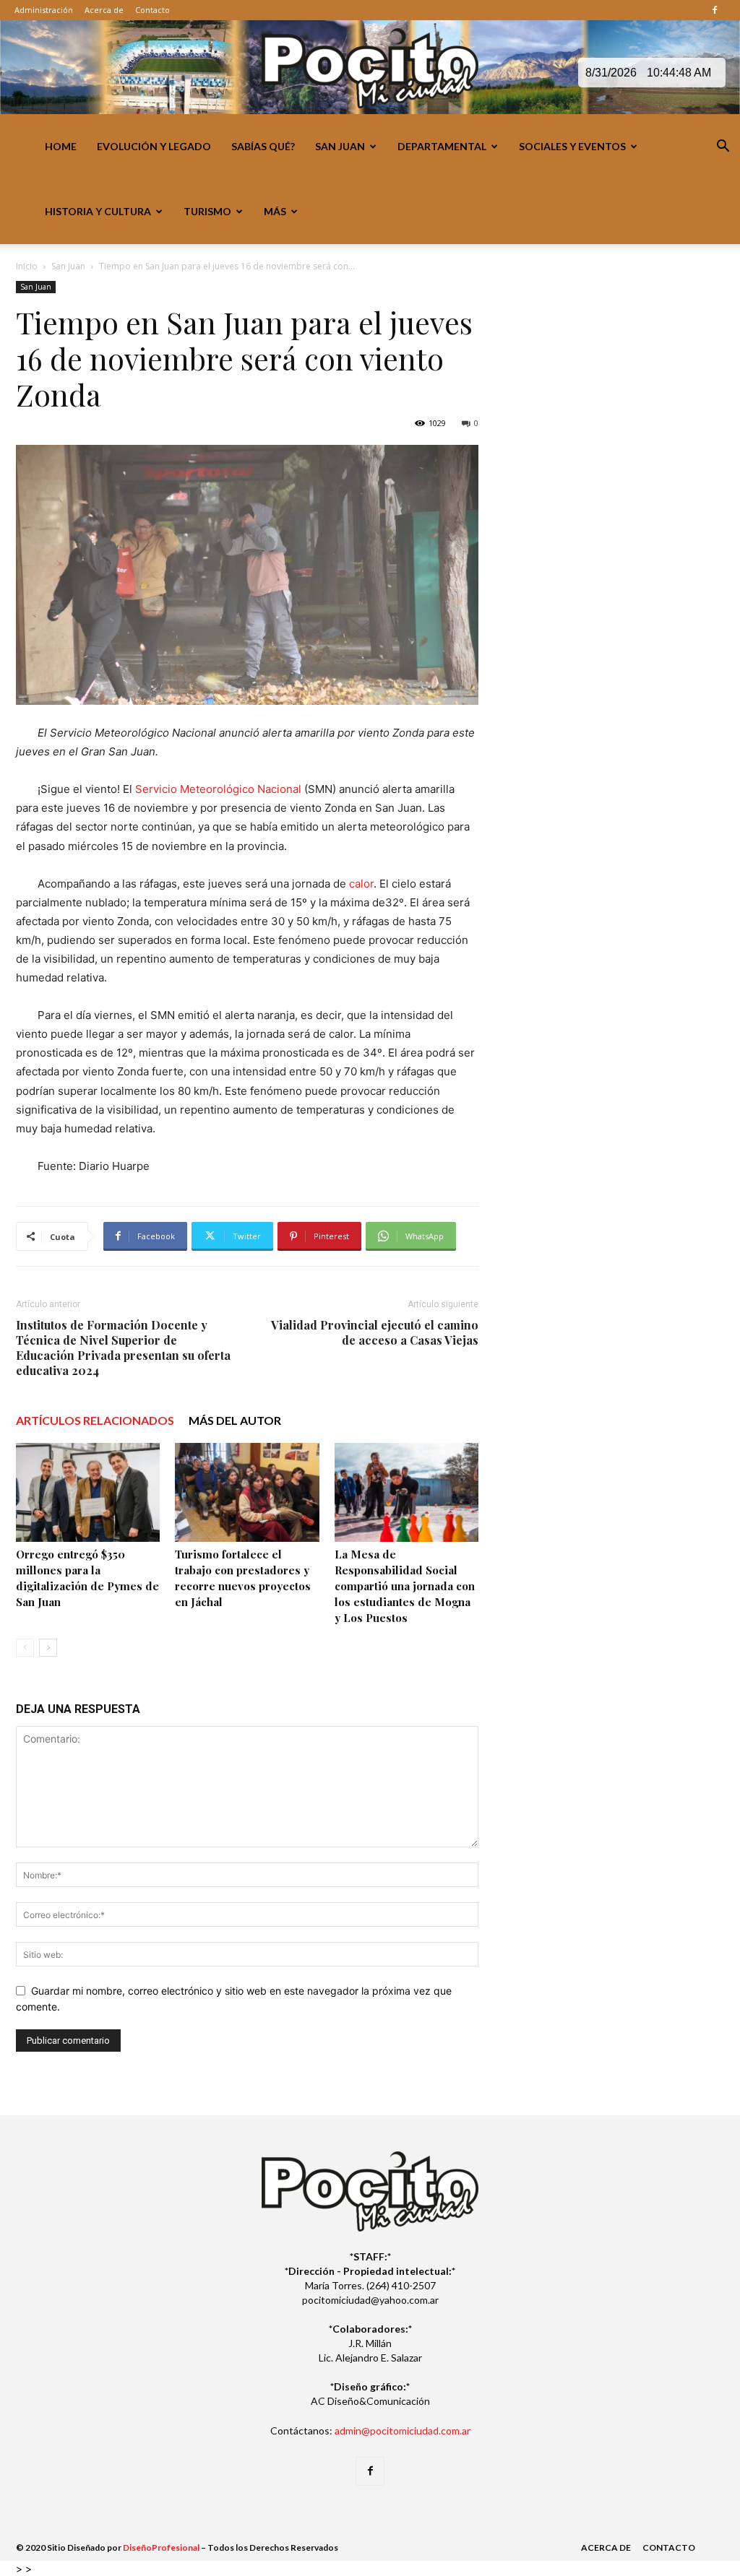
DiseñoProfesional (161, 2547)
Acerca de (104, 10)
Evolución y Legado (154, 146)
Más (275, 211)
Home (61, 146)
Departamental (442, 146)
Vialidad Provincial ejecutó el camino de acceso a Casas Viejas (375, 1332)
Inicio (27, 266)
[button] (723, 148)
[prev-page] (25, 1648)
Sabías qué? (263, 146)
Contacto (152, 10)
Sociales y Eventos (572, 146)
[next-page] (48, 1648)
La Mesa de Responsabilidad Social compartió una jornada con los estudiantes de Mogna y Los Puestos (405, 1586)
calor (361, 884)
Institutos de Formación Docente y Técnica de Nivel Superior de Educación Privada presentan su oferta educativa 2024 (123, 1348)
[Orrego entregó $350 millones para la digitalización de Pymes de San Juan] (88, 1492)
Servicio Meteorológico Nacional (218, 789)
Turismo (207, 211)
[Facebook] (715, 10)
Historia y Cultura (98, 211)
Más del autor (235, 1420)
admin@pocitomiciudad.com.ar (403, 2430)
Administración (44, 10)
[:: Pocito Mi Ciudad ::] (370, 68)
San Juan (340, 146)
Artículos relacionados (95, 1420)
